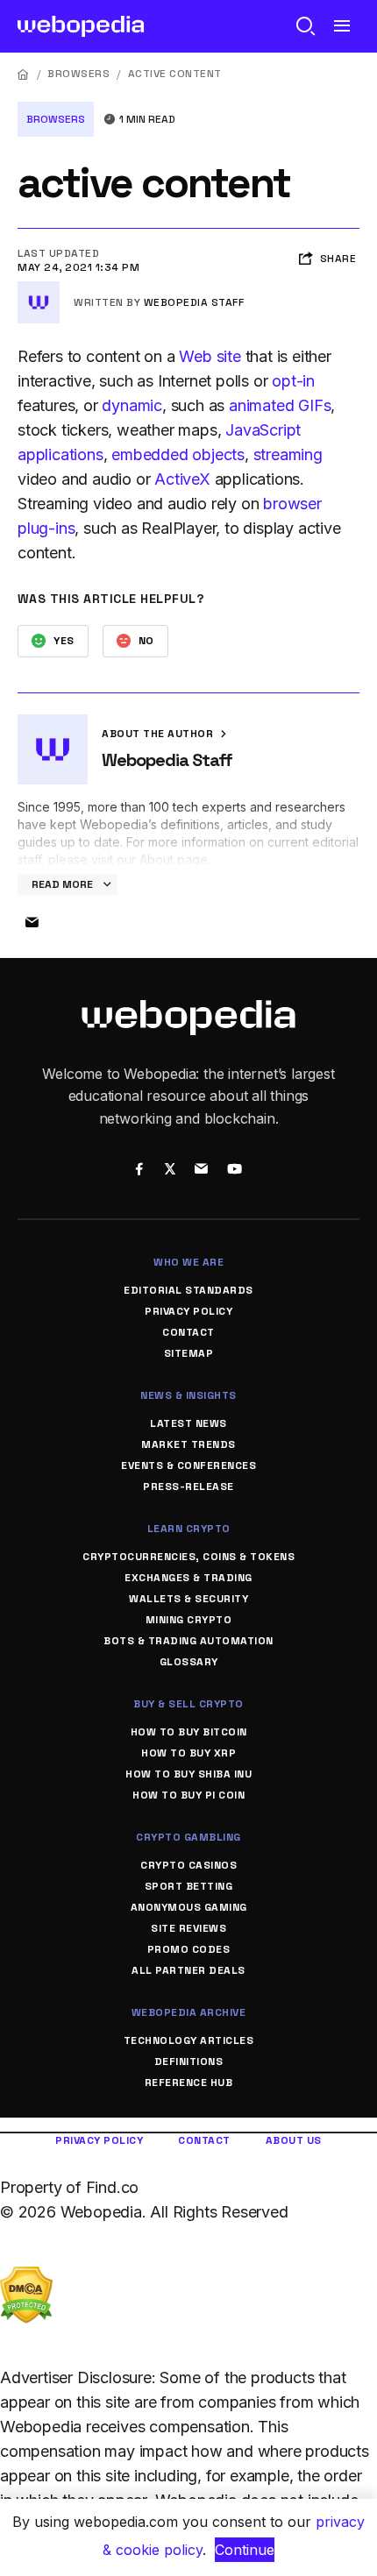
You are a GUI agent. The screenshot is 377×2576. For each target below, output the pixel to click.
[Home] (24, 74)
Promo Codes (189, 1949)
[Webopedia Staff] (39, 288)
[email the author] (32, 923)
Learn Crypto (189, 1529)
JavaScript (263, 430)
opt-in (293, 381)
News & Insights (188, 1395)
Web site (210, 356)
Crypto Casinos (188, 1865)
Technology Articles (189, 2040)
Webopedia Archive (189, 2012)
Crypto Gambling (188, 1837)
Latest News (188, 1423)
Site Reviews (188, 1928)
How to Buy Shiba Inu (188, 1774)
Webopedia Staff (194, 302)
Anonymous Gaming (189, 1907)
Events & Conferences (188, 1465)
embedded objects (178, 454)
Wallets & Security (188, 1599)
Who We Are (188, 1262)
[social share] (139, 1170)
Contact (188, 1332)
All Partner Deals (188, 1970)
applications (60, 454)
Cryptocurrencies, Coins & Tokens (188, 1557)
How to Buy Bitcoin (189, 1732)
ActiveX (182, 479)
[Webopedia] (81, 26)
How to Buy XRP (188, 1753)
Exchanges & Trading (188, 1578)
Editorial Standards (188, 1290)
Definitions (189, 2062)
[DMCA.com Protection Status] (26, 2278)
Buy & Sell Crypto (188, 1704)
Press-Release (188, 1487)
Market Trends (188, 1444)
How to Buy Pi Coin (188, 1795)
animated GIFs (280, 405)
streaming (288, 454)
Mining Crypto (189, 1620)
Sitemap (189, 1353)
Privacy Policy (188, 1311)
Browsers (78, 74)
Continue (245, 2550)
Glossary (189, 1662)
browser (292, 504)
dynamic (132, 405)
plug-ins (46, 528)
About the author (159, 734)
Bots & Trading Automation (188, 1641)
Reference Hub (189, 2083)
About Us (294, 2140)
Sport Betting (189, 1886)
